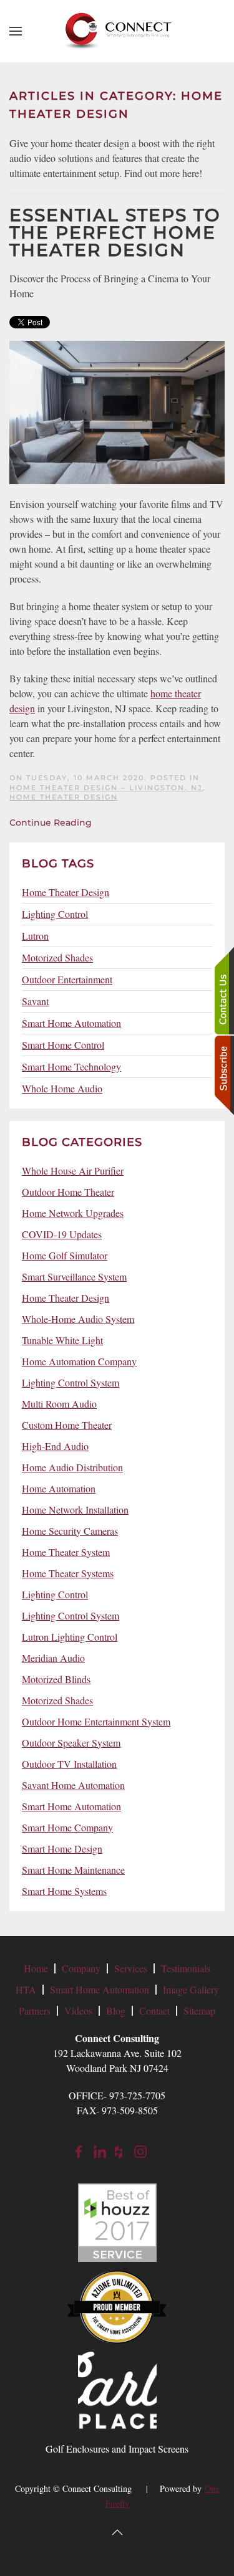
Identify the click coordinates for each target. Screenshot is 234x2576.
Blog (116, 2011)
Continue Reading (51, 823)
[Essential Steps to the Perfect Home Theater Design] (117, 411)
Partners (35, 2011)
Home (36, 1968)
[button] (16, 31)
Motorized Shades (57, 957)
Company (81, 1968)
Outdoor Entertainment (67, 979)
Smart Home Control (63, 1045)
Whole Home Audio (62, 1088)
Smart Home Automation (71, 1023)
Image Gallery (191, 1989)
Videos (78, 2011)
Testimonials (186, 1968)
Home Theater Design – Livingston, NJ (106, 788)
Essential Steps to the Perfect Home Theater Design (115, 232)
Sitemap (199, 2011)
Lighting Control (55, 914)
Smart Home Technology (71, 1066)
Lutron (35, 936)
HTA (26, 1989)
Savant (35, 1001)
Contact (154, 2011)
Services (131, 1968)
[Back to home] (117, 31)
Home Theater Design (64, 797)
